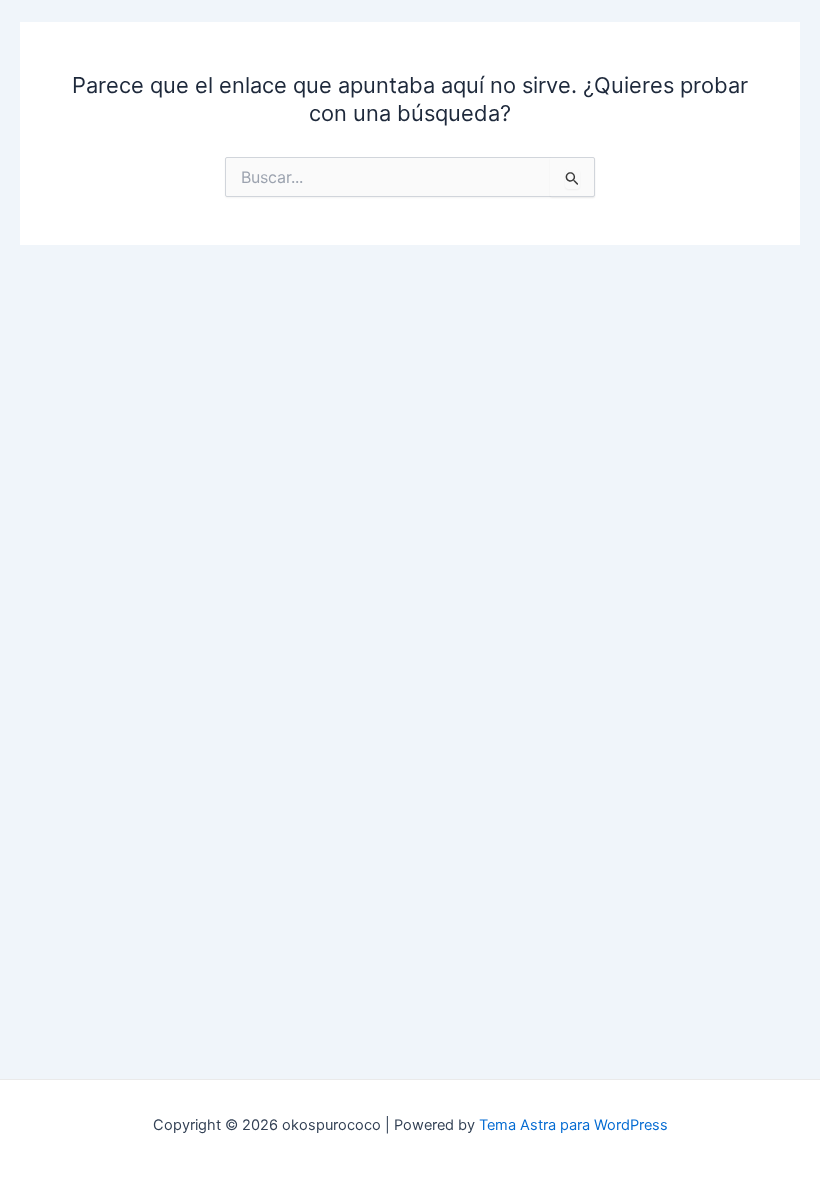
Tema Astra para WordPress (573, 1125)
